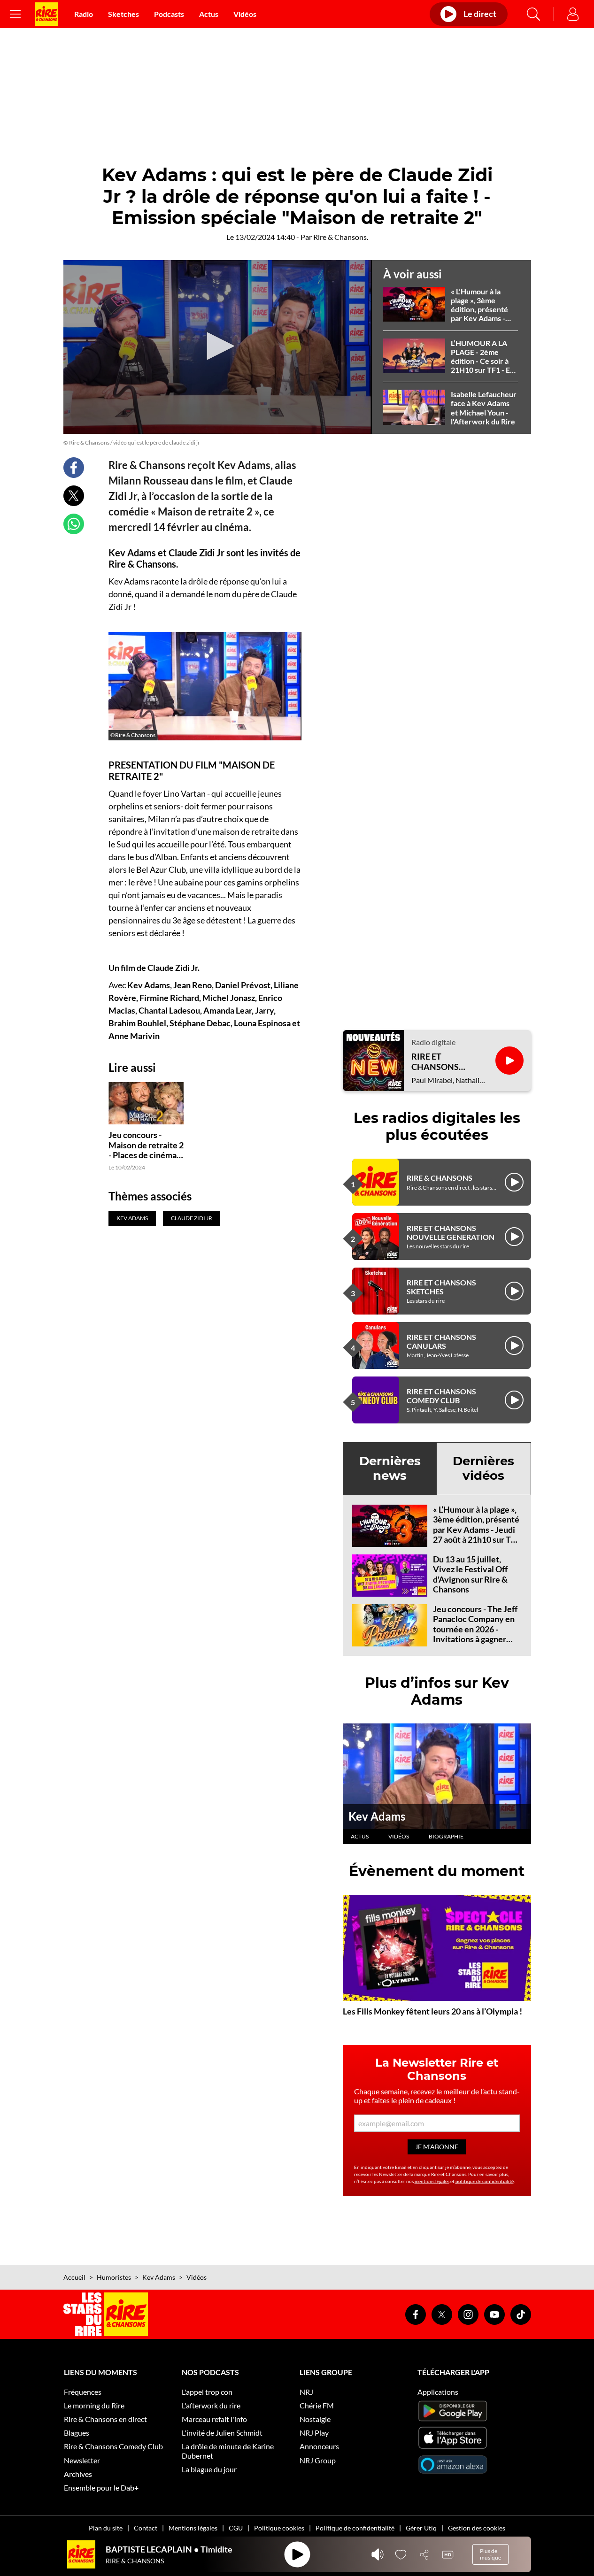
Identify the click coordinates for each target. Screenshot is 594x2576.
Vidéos (245, 14)
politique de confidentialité (485, 2181)
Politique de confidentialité (355, 2528)
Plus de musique (490, 2554)
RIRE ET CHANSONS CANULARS (441, 1341)
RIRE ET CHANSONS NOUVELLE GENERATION (451, 1232)
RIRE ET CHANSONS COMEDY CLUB (441, 1396)
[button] (217, 346)
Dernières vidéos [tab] (483, 1468)
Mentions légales (193, 2528)
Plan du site (106, 2528)
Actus (209, 14)
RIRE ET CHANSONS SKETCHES (441, 1287)
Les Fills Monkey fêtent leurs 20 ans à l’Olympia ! (432, 2011)
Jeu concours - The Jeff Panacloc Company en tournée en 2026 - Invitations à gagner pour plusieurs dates (475, 1629)
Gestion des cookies (477, 2528)
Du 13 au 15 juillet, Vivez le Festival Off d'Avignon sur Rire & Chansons (470, 1574)
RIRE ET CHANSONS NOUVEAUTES (440, 1062)
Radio (84, 14)
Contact (146, 2528)
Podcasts (169, 14)
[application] (218, 347)
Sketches (123, 14)
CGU (236, 2528)
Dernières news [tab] (390, 1468)
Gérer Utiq (421, 2528)
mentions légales (432, 2181)
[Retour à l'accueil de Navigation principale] (46, 14)
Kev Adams (377, 1816)
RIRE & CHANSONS (440, 1178)
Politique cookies (279, 2528)
